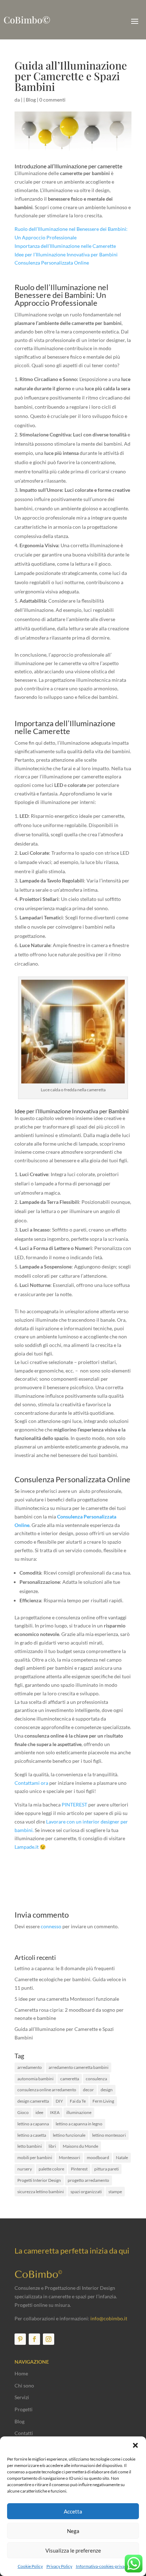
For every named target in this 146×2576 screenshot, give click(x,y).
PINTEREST (74, 1805)
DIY (59, 2101)
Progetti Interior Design (39, 2180)
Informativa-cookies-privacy (102, 2566)
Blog (31, 100)
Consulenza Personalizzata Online (52, 263)
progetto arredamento (88, 2180)
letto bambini (30, 2146)
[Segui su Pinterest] (20, 2339)
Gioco (23, 2112)
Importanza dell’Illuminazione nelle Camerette (65, 246)
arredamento (30, 2067)
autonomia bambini (35, 2079)
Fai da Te (78, 2101)
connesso (51, 1926)
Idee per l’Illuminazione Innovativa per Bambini (66, 254)
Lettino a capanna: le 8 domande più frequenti (65, 1968)
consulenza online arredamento (47, 2090)
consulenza (96, 2079)
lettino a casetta (32, 2135)
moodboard (98, 2157)
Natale (122, 2157)
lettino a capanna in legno (79, 2124)
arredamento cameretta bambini (78, 2067)
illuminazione (79, 2112)
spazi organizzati (86, 2192)
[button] (135, 2445)
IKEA (55, 2112)
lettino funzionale (69, 2135)
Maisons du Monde (80, 2146)
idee (39, 2112)
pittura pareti (106, 2169)
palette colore (51, 2169)
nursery (25, 2169)
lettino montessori (109, 2135)
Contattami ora (31, 1783)
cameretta (70, 2079)
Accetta (73, 2511)
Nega (73, 2531)
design (107, 2090)
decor (88, 2090)
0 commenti (52, 100)
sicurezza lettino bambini (41, 2192)
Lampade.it (27, 1847)
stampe (115, 2192)
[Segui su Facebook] (34, 2339)
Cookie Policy (30, 2566)
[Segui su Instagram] (49, 2339)
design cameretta (33, 2101)
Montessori (69, 2157)
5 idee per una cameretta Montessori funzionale (67, 1999)
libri (52, 2146)
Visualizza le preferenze (73, 2550)
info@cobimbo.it (109, 2318)
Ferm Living (103, 2101)
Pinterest (79, 2169)
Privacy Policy (59, 2566)
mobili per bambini (35, 2157)
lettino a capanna (33, 2124)
